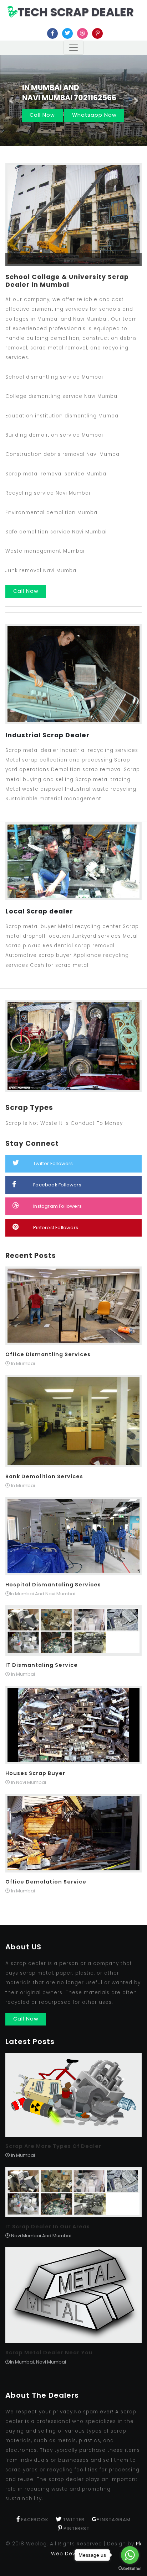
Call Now (42, 115)
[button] (11, 100)
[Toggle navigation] (73, 48)
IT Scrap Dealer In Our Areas (48, 2227)
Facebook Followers (57, 1185)
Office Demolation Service (46, 1882)
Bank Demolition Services (44, 1476)
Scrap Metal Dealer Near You (49, 2353)
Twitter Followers (53, 1163)
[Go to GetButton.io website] (130, 2569)
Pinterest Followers (56, 1228)
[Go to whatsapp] (130, 2555)
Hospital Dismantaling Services (53, 1585)
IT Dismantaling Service (42, 1665)
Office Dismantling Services (48, 1354)
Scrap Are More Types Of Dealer (53, 2146)
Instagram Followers (57, 1206)
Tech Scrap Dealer (76, 12)
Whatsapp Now (94, 115)
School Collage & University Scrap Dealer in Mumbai (67, 281)
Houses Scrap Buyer (35, 1773)
